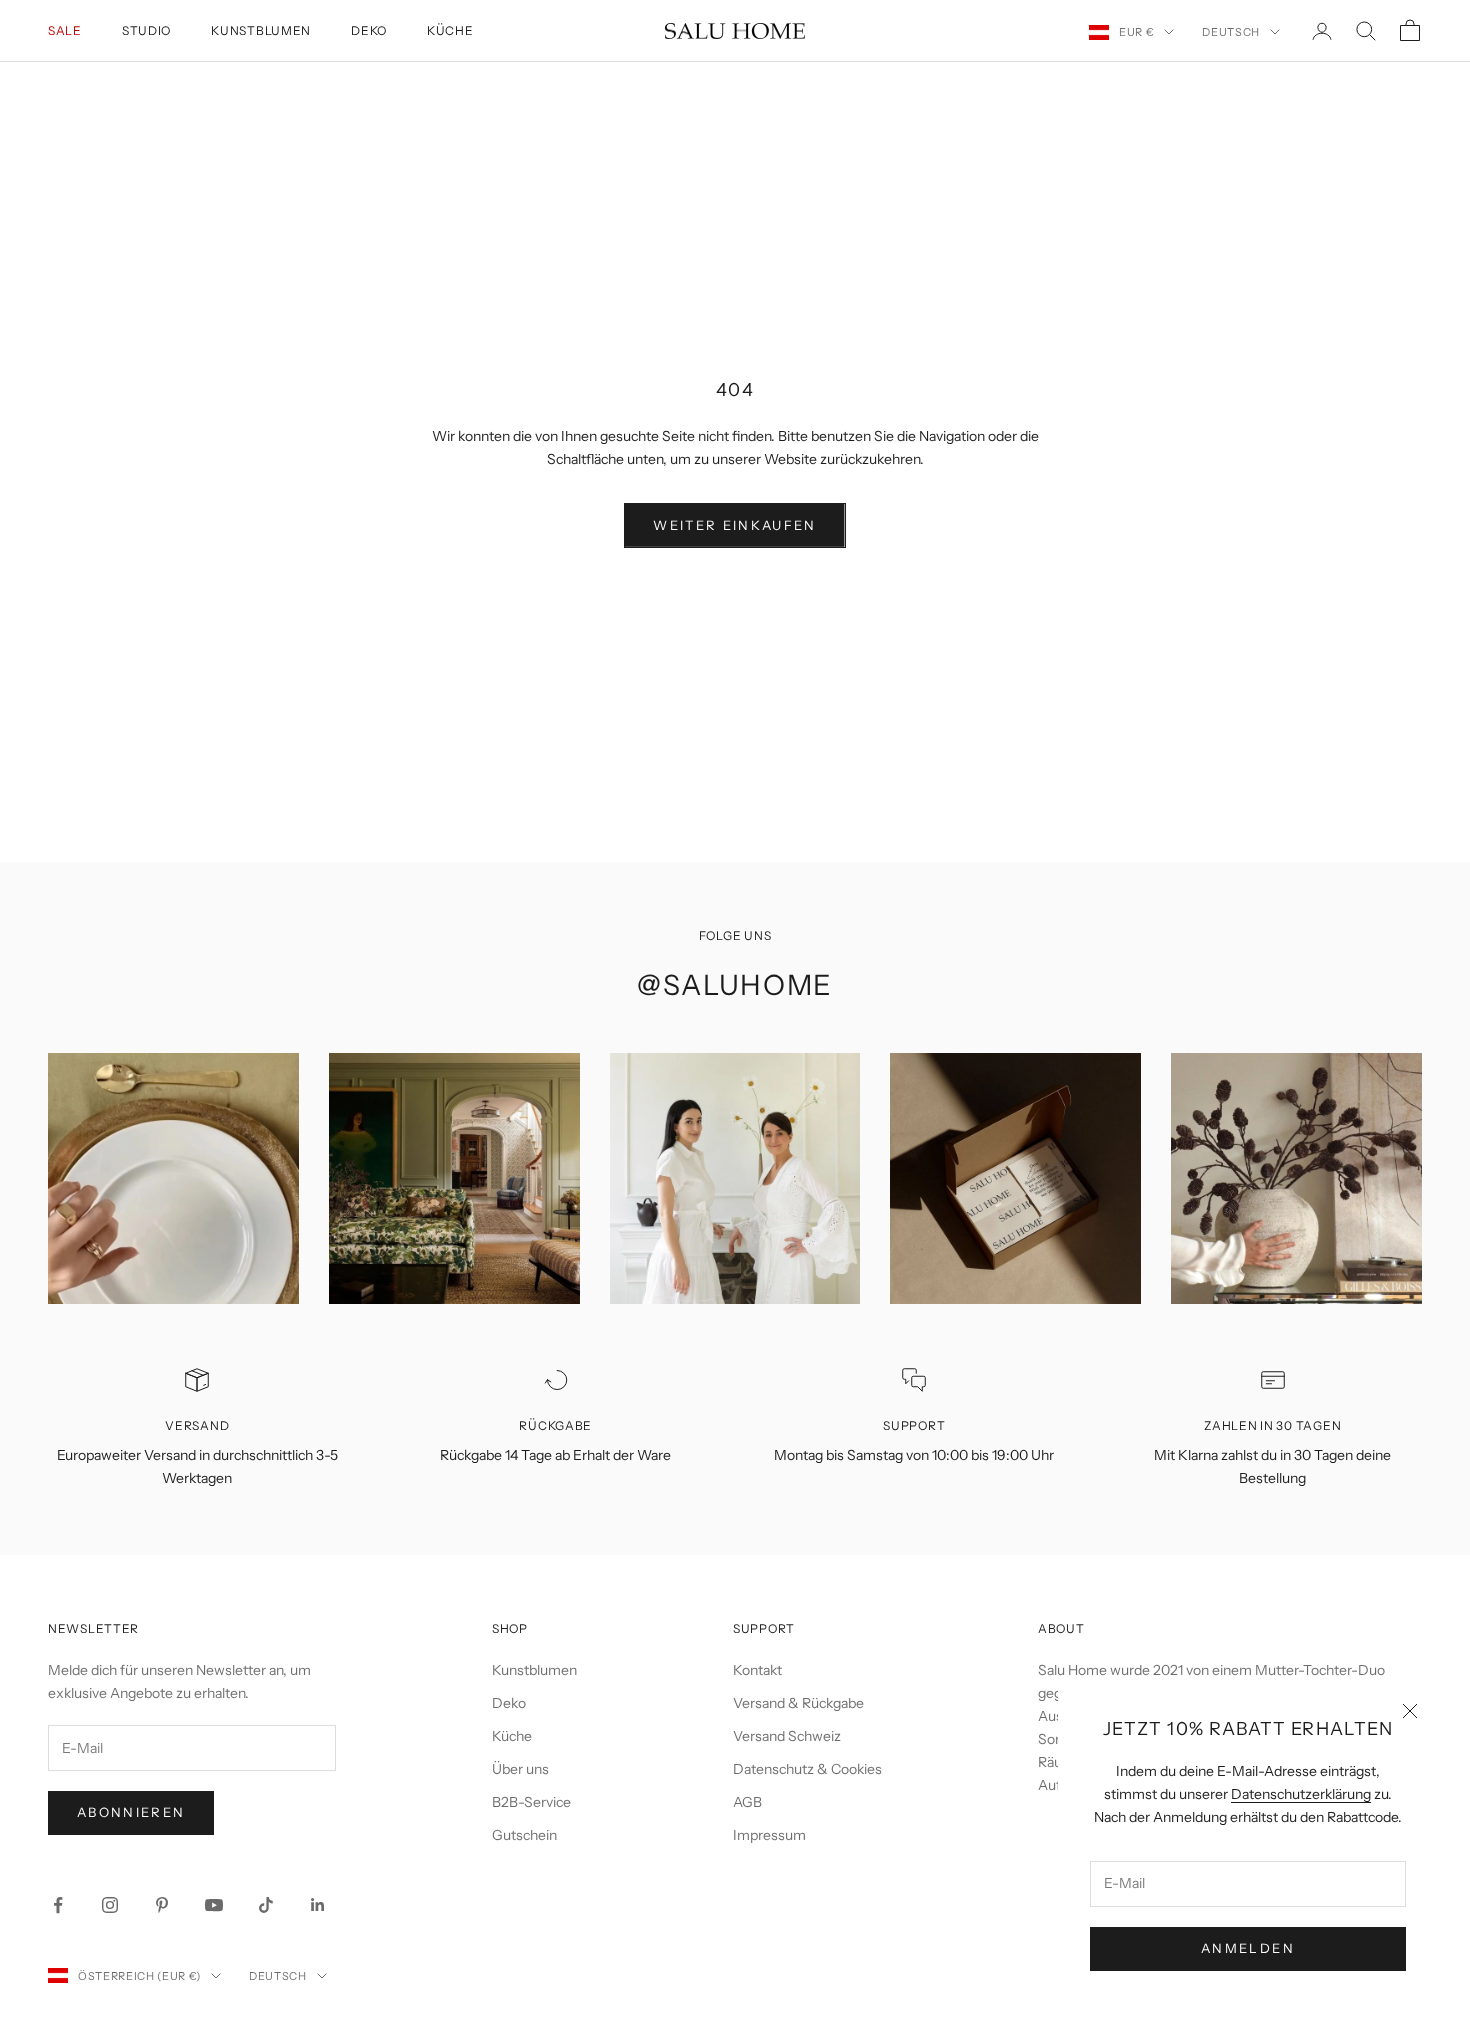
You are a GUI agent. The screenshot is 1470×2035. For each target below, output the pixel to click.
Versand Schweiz (787, 1736)
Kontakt (757, 1670)
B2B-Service (531, 1802)
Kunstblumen (261, 30)
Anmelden (1248, 1948)
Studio (146, 30)
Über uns (520, 1769)
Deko (369, 30)
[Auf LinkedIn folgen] (318, 1905)
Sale (65, 30)
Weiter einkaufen (734, 525)
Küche (450, 30)
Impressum (769, 1835)
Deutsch (1231, 32)
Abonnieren (131, 1812)
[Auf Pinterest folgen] (162, 1905)
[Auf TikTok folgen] (266, 1905)
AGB (747, 1802)
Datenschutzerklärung (1301, 1794)
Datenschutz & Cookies (807, 1769)
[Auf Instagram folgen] (110, 1905)
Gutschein (524, 1835)
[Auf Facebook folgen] (58, 1905)
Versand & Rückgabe (798, 1703)
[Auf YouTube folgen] (214, 1905)
